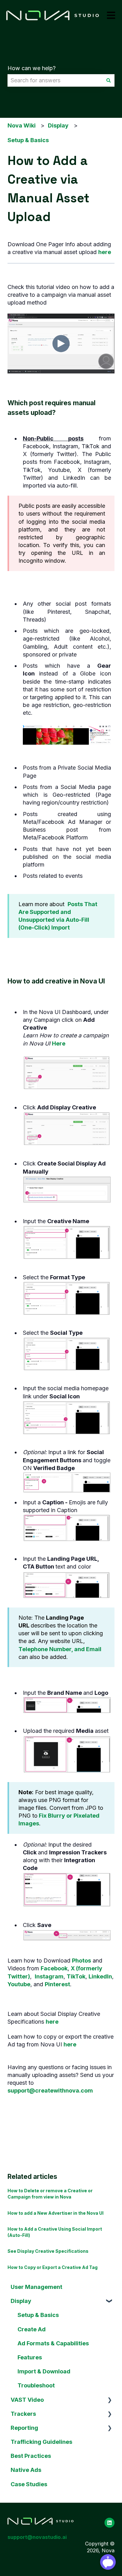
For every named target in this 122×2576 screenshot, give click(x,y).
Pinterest (57, 1984)
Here (59, 1043)
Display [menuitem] (21, 2301)
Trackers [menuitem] (23, 2414)
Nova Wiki (22, 125)
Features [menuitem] (30, 2357)
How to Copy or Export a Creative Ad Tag (53, 2267)
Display (58, 125)
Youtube (19, 1984)
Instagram (49, 1976)
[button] (109, 2301)
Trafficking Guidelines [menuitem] (41, 2442)
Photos (81, 1961)
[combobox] (55, 81)
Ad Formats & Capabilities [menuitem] (53, 2343)
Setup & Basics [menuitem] (38, 2315)
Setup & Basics (28, 140)
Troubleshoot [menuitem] (36, 2385)
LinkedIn (100, 1976)
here (105, 252)
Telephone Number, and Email (60, 1649)
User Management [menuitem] (36, 2287)
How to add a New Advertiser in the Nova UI (56, 2213)
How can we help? (32, 68)
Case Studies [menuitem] (29, 2484)
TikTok (76, 1976)
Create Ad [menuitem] (32, 2329)
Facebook (54, 1968)
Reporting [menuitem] (24, 2428)
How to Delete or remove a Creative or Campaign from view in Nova (50, 2194)
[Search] (109, 81)
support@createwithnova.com (50, 2091)
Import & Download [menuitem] (44, 2371)
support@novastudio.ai (37, 2537)
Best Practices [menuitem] (31, 2456)
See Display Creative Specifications (48, 2251)
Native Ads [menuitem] (26, 2470)
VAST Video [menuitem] (27, 2400)
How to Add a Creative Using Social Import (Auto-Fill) (55, 2232)
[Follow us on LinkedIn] (109, 2523)
